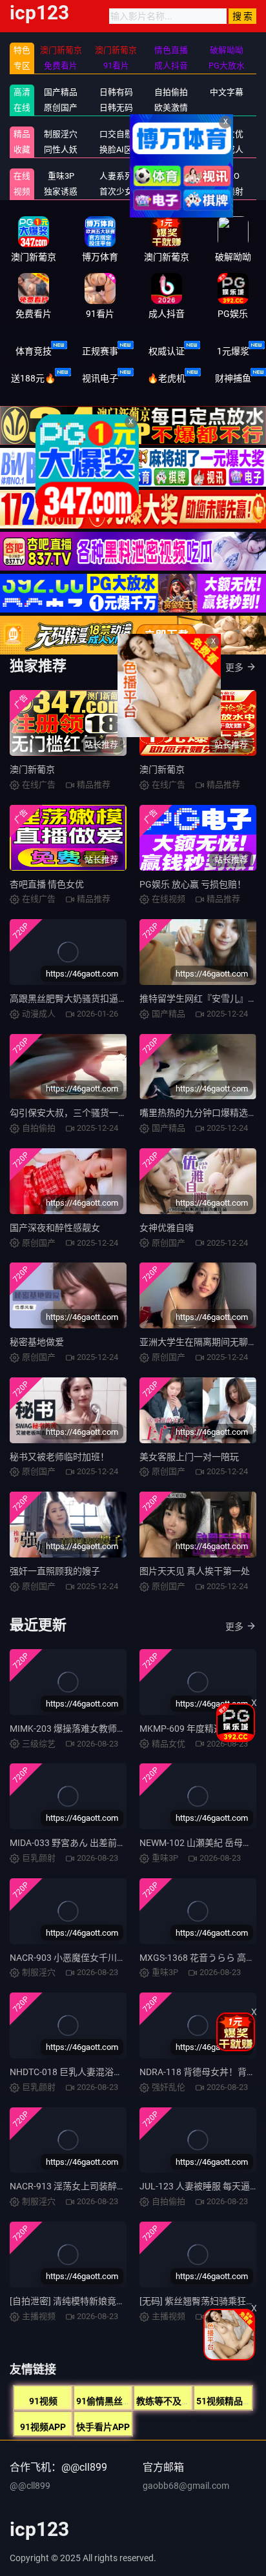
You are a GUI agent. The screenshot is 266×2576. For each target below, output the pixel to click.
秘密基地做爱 (37, 1342)
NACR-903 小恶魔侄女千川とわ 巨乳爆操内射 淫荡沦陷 (119, 1958)
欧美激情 (171, 107)
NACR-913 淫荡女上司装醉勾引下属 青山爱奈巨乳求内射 (123, 2186)
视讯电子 (100, 378)
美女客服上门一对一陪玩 (189, 1457)
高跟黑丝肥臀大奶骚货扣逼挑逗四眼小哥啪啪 (100, 999)
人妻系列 (116, 176)
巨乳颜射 (227, 191)
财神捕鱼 (233, 378)
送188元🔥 (33, 378)
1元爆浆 (233, 351)
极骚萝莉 (171, 176)
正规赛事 (100, 351)
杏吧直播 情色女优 (47, 884)
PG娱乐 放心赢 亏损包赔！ (193, 884)
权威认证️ (167, 351)
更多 (234, 667)
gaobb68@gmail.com (186, 2486)
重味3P (61, 176)
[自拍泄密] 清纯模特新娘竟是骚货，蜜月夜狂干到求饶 (117, 2301)
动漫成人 (227, 149)
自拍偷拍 (171, 92)
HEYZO (226, 176)
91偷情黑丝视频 (108, 2401)
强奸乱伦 (171, 134)
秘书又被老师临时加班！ (59, 1457)
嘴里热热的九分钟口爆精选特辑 (203, 1113)
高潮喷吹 (171, 191)
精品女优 (227, 134)
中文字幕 (227, 92)
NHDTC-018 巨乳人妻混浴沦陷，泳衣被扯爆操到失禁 (116, 2072)
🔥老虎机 (166, 378)
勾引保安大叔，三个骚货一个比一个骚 (87, 1113)
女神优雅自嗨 (167, 1228)
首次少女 (116, 191)
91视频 (43, 2401)
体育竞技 (34, 351)
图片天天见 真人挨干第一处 (195, 1571)
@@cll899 (30, 2486)
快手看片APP (103, 2427)
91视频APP (43, 2427)
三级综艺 (171, 149)
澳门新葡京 (32, 769)
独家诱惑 (61, 191)
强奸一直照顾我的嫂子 (55, 1571)
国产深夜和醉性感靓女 (55, 1228)
